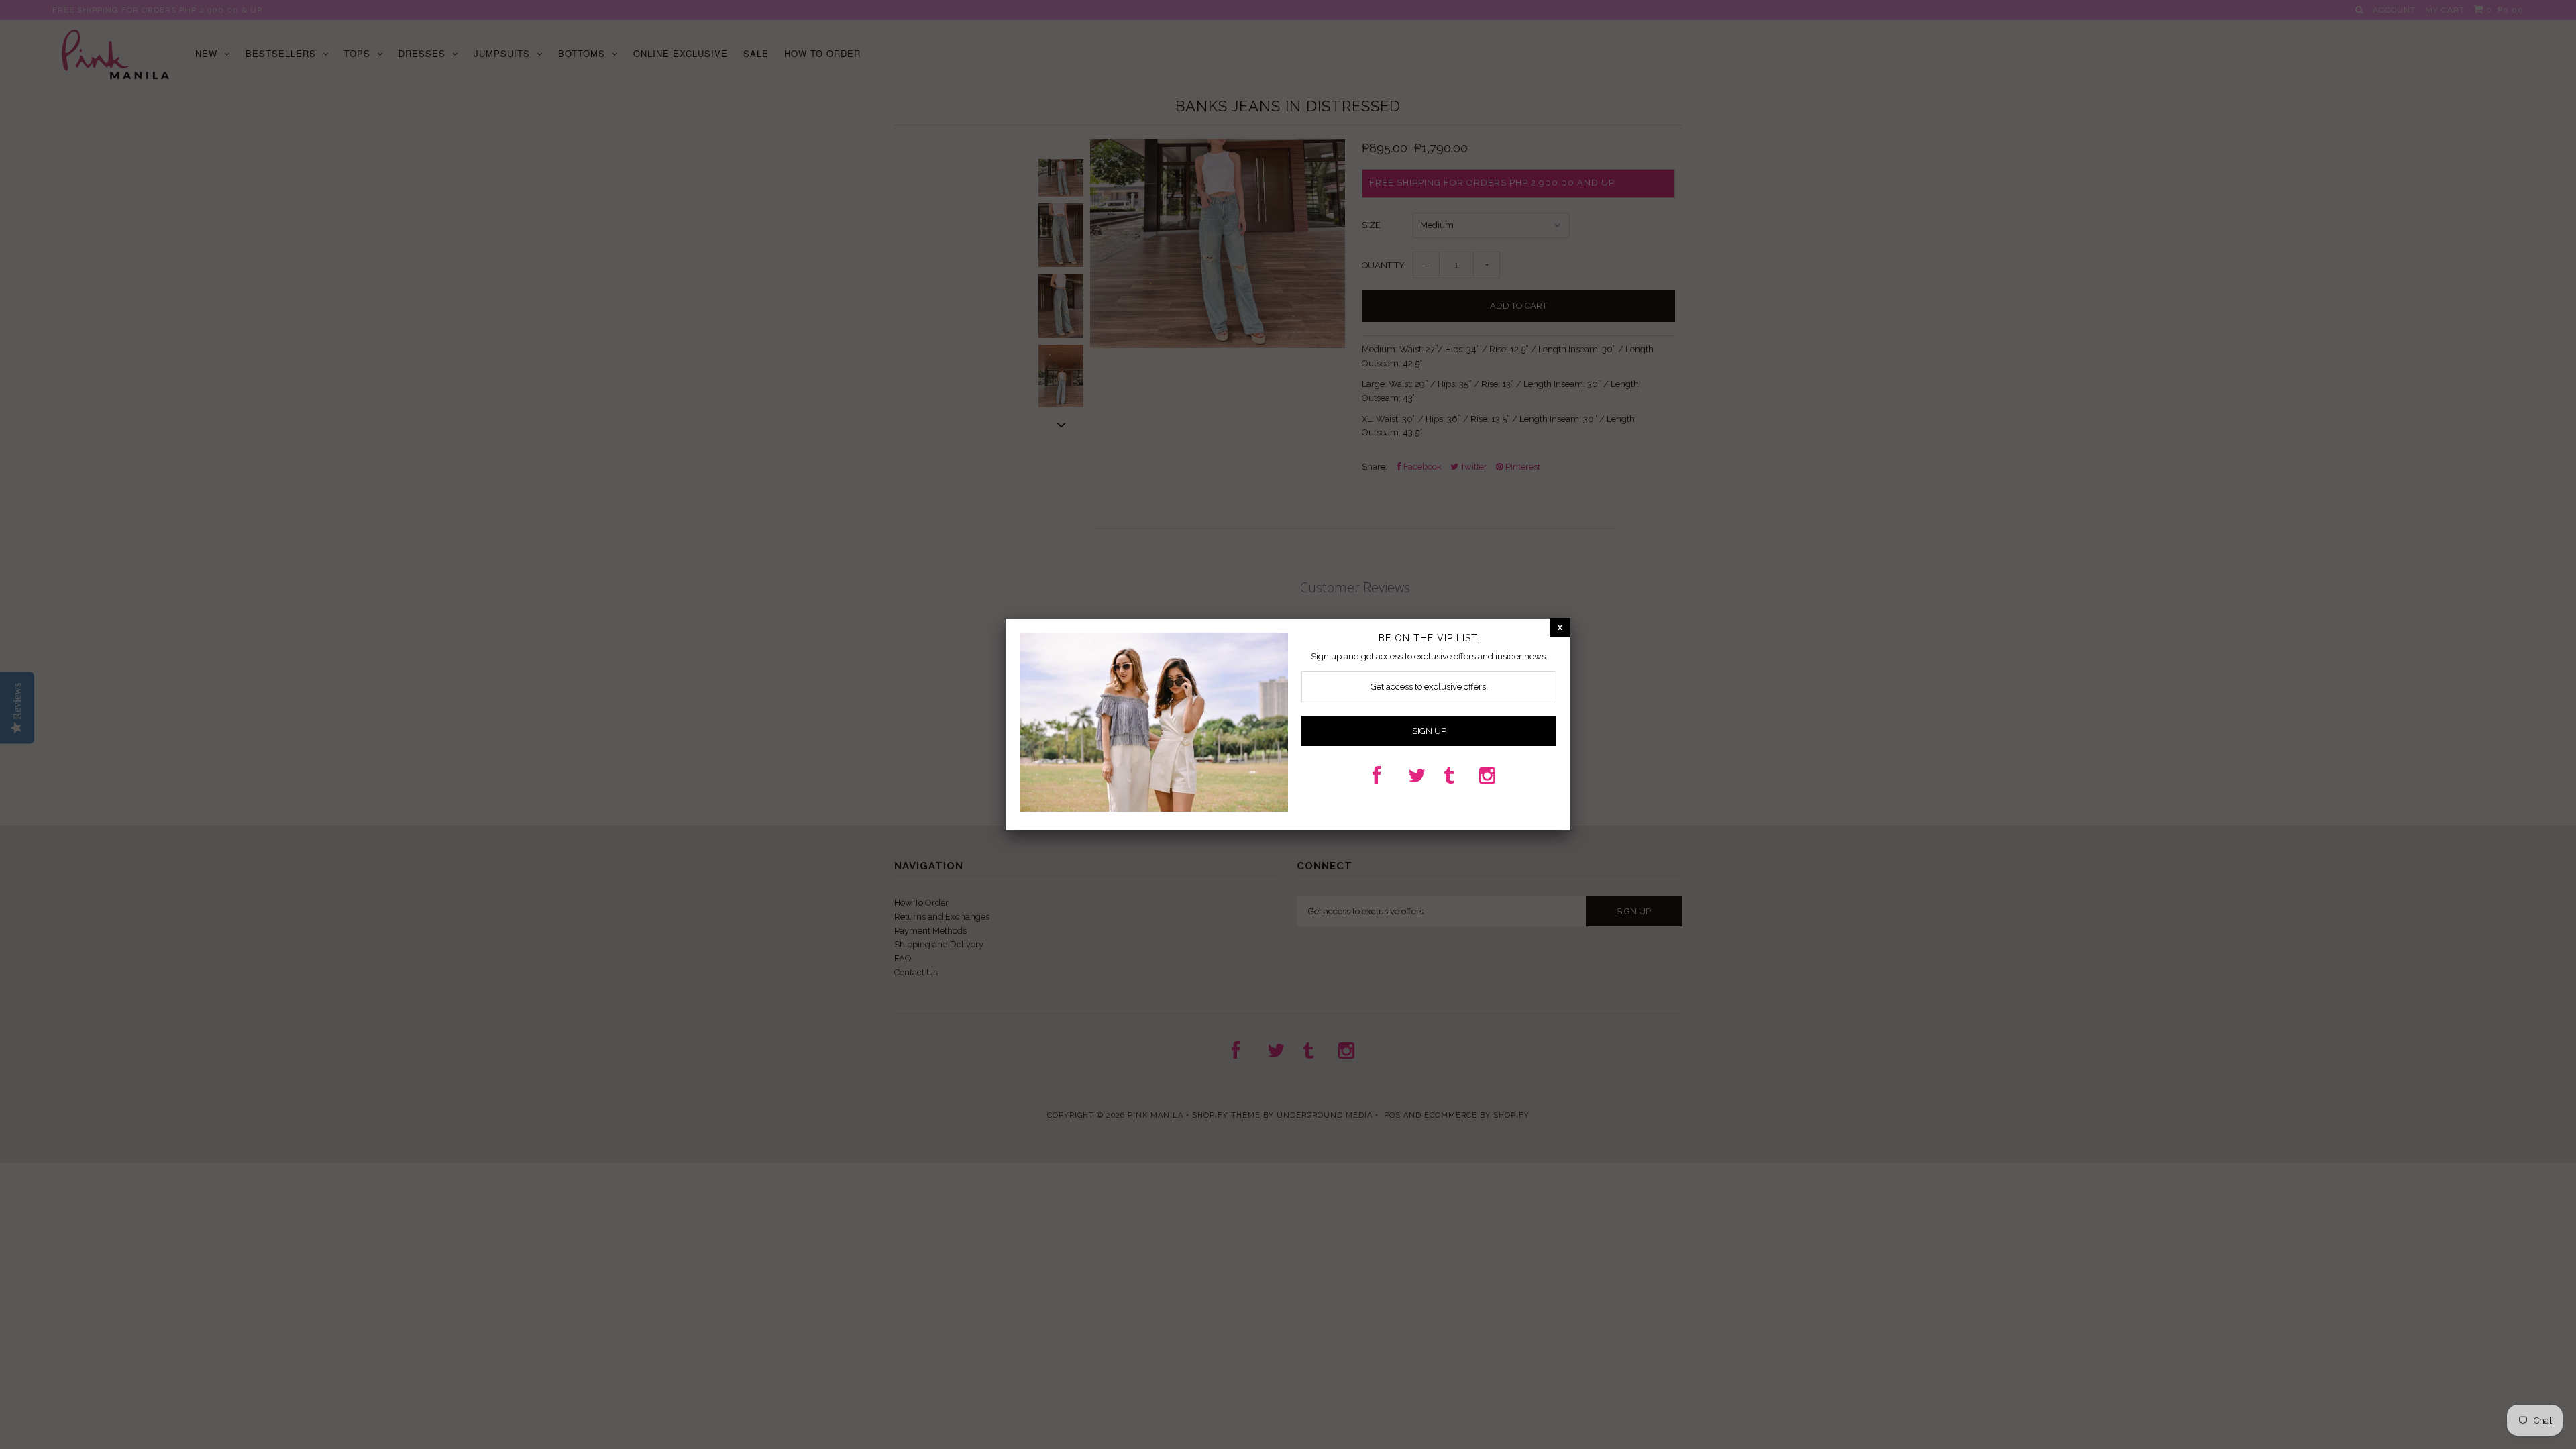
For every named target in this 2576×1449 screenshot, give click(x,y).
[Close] (1560, 628)
